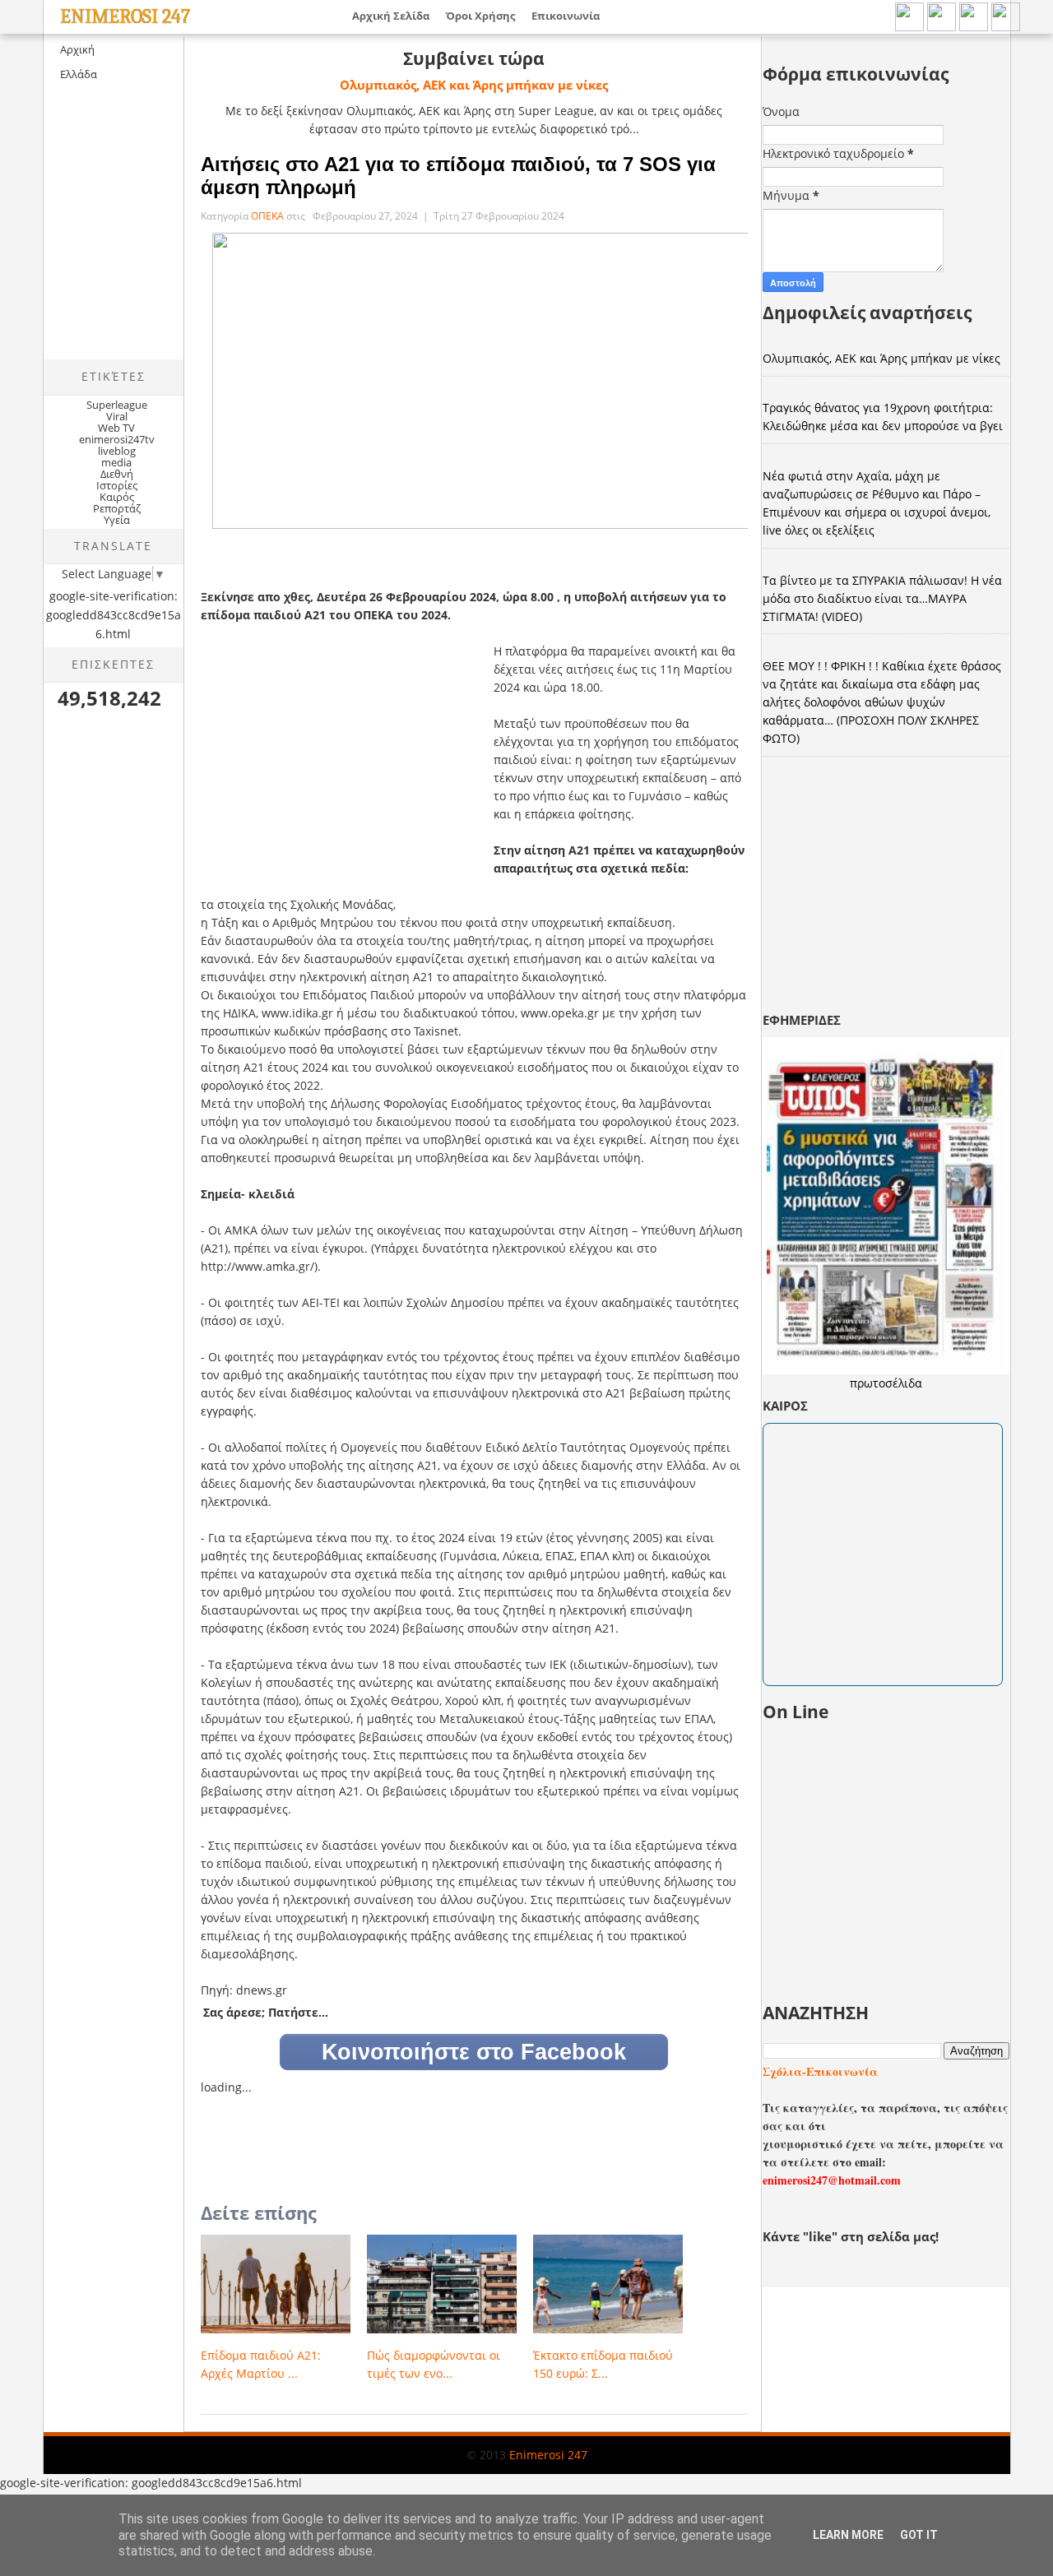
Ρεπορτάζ (117, 508)
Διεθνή (117, 474)
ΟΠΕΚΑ (269, 216)
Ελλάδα (79, 74)
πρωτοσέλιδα (886, 1383)
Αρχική (77, 49)
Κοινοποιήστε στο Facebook (474, 2052)
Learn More (848, 2535)
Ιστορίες (117, 485)
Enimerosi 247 (125, 16)
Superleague (117, 405)
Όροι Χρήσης (480, 16)
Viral (117, 416)
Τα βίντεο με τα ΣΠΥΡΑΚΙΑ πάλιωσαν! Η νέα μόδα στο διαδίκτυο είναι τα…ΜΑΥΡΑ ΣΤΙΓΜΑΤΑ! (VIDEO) (882, 598)
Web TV (116, 428)
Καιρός (117, 497)
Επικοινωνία (566, 16)
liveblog (117, 451)
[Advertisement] (182, 235)
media (116, 462)
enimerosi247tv (117, 439)
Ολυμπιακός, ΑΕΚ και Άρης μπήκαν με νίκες (474, 85)
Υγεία (117, 520)
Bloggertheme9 (73, 2469)
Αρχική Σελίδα (391, 16)
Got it (919, 2535)
